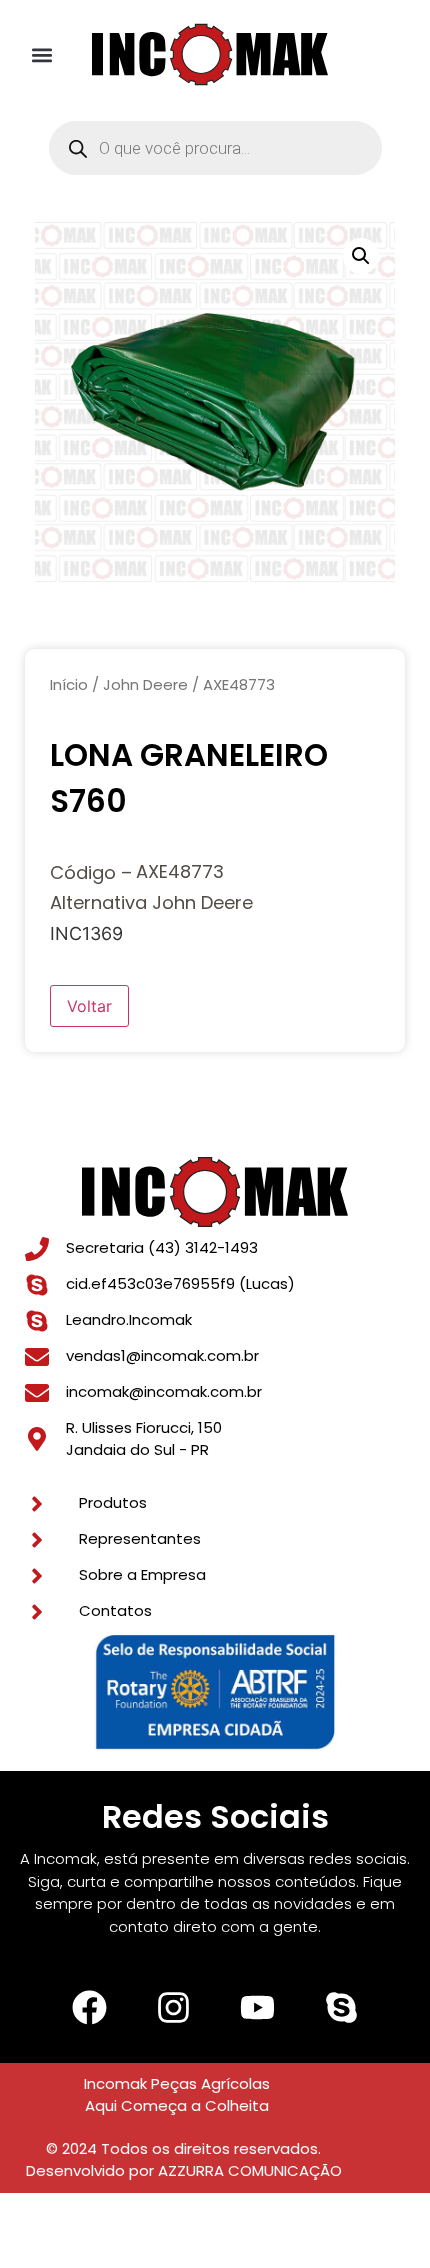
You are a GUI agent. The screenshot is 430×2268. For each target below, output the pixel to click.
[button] (42, 54)
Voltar (89, 1006)
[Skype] (341, 2008)
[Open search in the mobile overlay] (215, 148)
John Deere (145, 684)
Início (69, 684)
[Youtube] (257, 2008)
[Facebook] (89, 2008)
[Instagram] (173, 2008)
